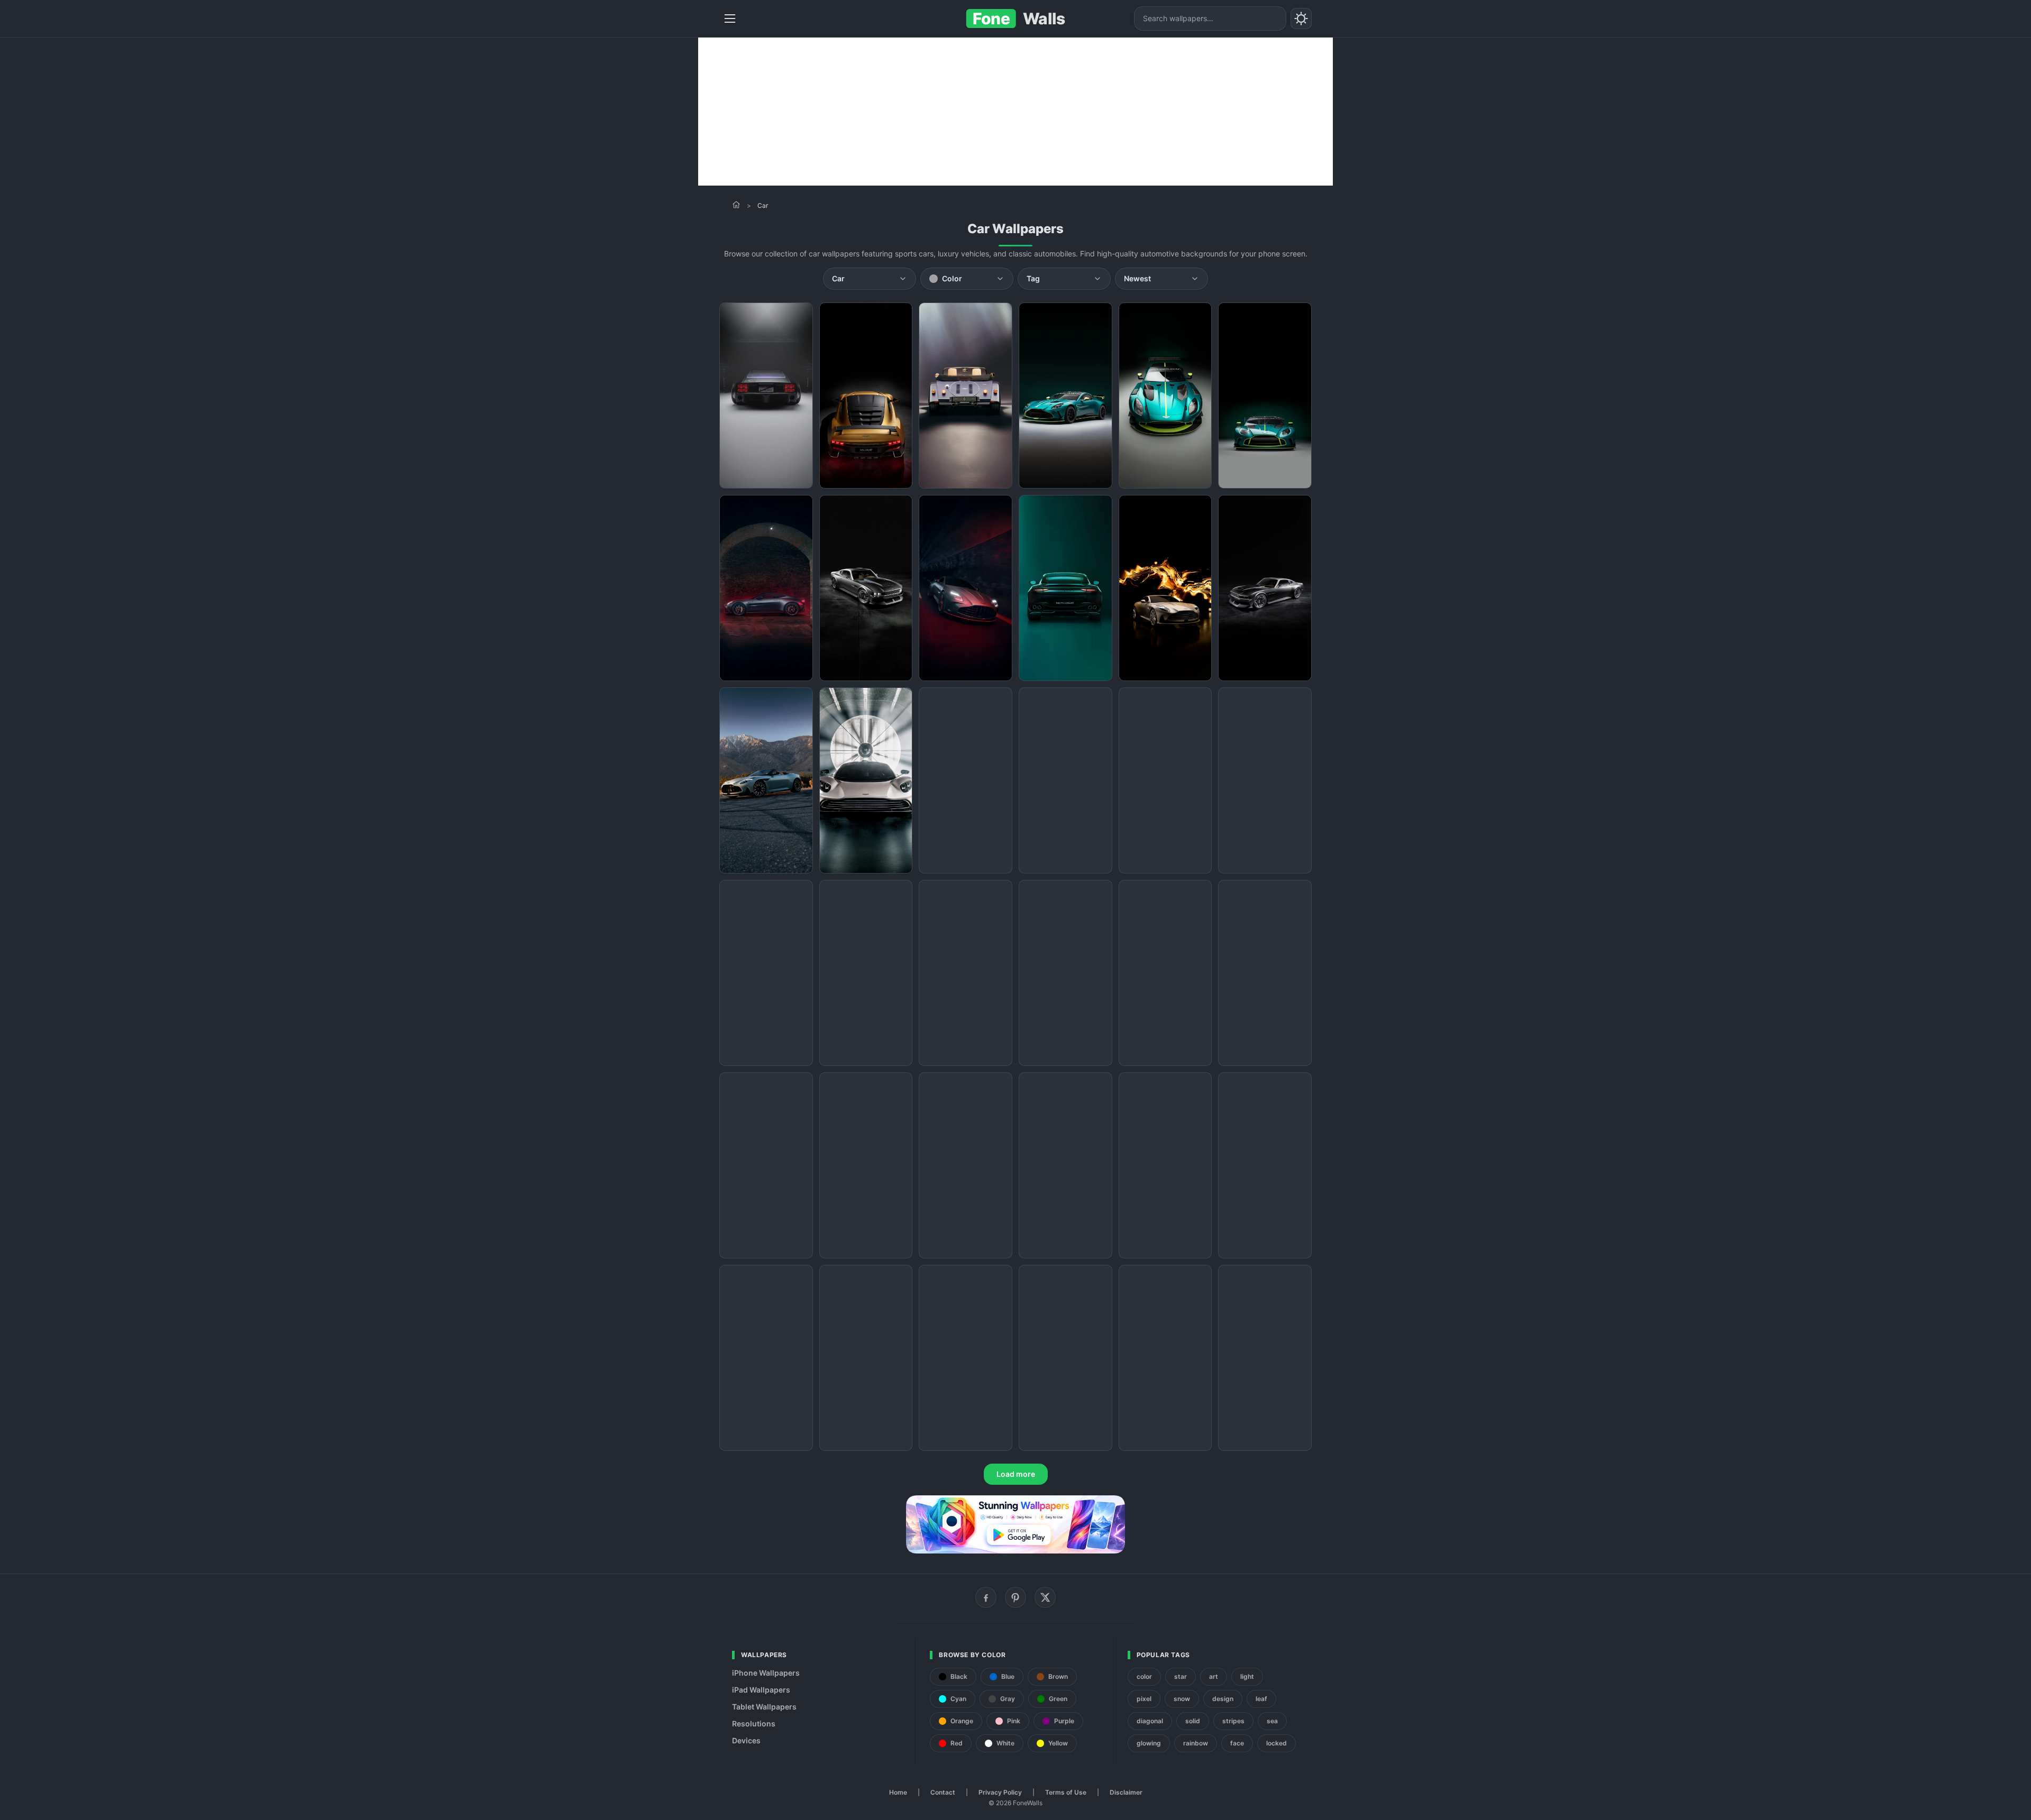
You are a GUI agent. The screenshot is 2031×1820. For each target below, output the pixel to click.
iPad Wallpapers (761, 1690)
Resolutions (754, 1724)
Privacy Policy (1000, 1792)
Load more (1016, 1474)
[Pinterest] (1015, 1597)
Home (898, 1792)
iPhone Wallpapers (766, 1673)
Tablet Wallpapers (764, 1707)
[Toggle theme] (1301, 19)
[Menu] (730, 19)
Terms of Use (1066, 1792)
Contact (943, 1792)
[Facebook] (986, 1597)
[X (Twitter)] (1045, 1597)
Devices (746, 1740)
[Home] (736, 205)
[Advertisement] (1015, 112)
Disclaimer (1126, 1792)
